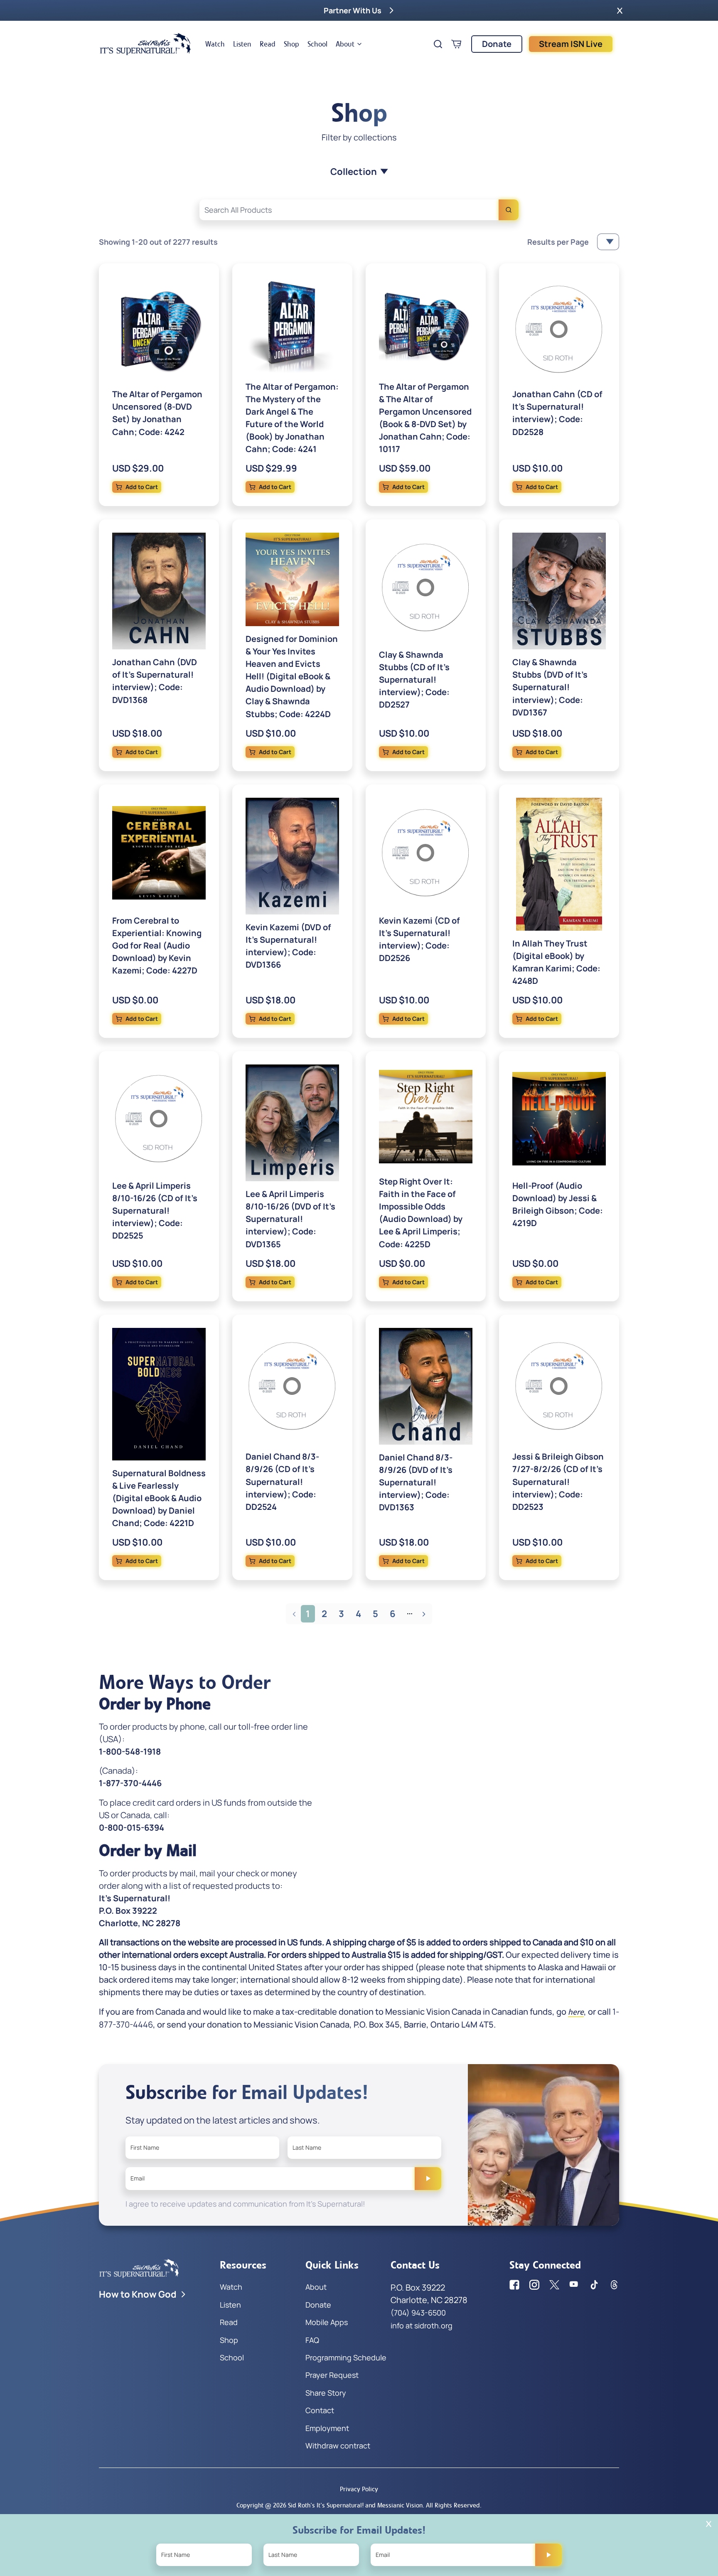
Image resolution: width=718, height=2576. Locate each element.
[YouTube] (574, 2285)
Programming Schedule (346, 2357)
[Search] (509, 210)
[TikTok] (594, 2285)
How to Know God (138, 2294)
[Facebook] (514, 2285)
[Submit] (428, 2178)
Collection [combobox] (354, 172)
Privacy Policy (359, 2489)
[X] (554, 2285)
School (317, 44)
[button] (620, 10)
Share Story (326, 2393)
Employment (327, 2428)
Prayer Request (332, 2375)
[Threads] (614, 2285)
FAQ (312, 2340)
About (345, 44)
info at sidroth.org (422, 2325)
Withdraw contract (338, 2446)
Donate (497, 44)
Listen (242, 44)
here (576, 2012)
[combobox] (359, 210)
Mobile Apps (327, 2322)
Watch (215, 44)
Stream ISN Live (571, 44)
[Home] (145, 44)
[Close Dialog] (709, 2524)
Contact (320, 2410)
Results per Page (558, 242)
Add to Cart (142, 487)
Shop (291, 44)
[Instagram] (534, 2285)
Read (268, 44)
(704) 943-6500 (418, 2313)
